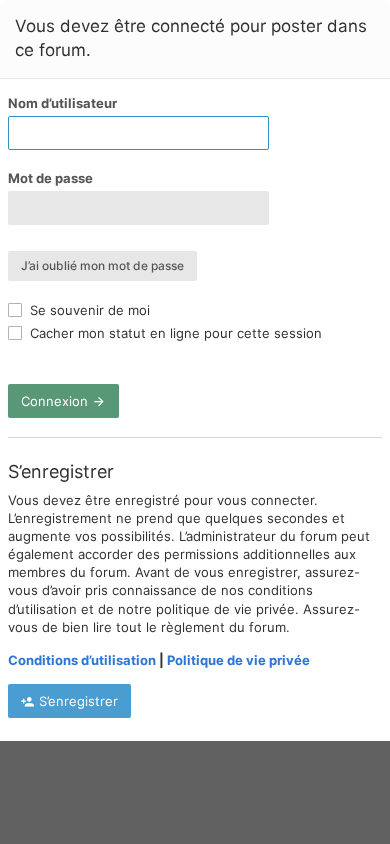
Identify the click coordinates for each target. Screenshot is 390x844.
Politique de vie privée (238, 660)
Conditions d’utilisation (82, 660)
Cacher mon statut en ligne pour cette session (174, 333)
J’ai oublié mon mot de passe (102, 265)
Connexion (56, 401)
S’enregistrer (76, 701)
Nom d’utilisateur (62, 103)
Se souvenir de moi (88, 310)
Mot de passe (50, 178)
